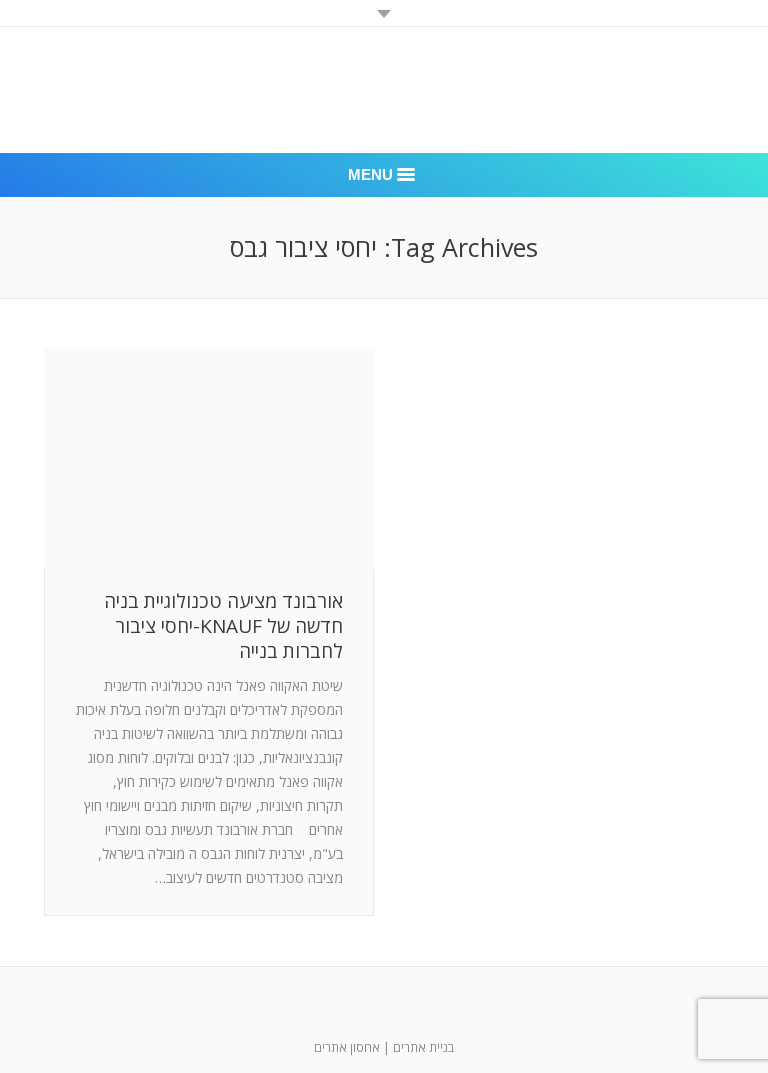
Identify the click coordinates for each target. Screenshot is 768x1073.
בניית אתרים (423, 1047)
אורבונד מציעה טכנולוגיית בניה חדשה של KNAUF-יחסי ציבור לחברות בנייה (223, 626)
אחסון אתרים (347, 1047)
